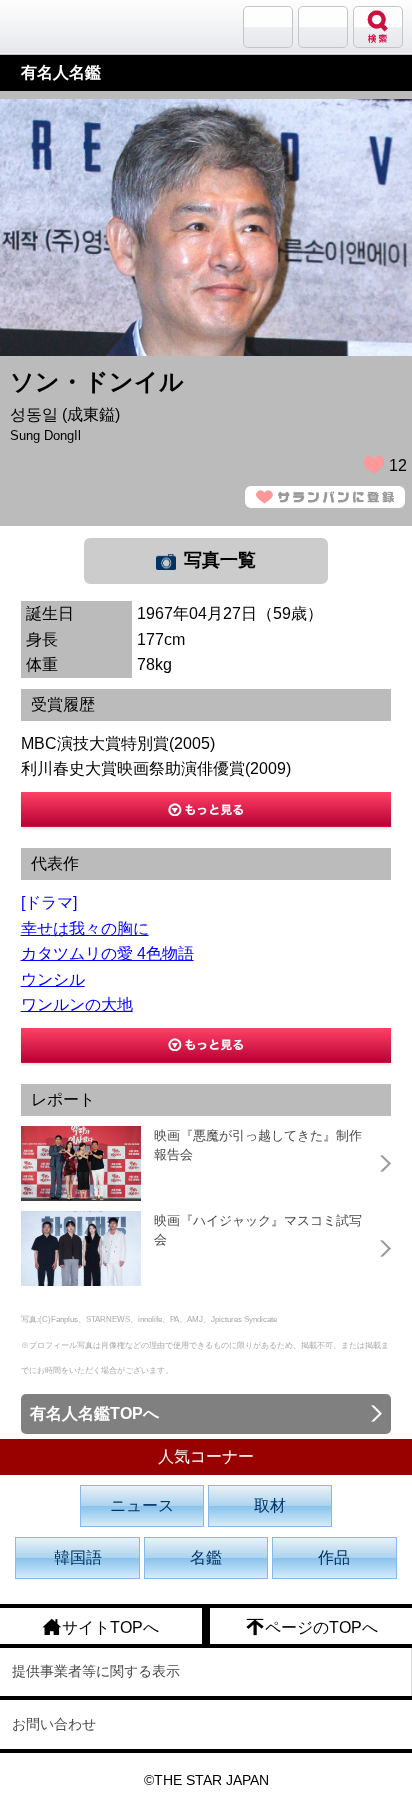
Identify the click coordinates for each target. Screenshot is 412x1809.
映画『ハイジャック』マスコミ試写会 (258, 1230)
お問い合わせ (54, 1724)
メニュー (323, 27)
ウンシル (53, 979)
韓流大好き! (67, 26)
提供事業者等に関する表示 (96, 1671)
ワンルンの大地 (77, 1004)
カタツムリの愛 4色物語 (107, 953)
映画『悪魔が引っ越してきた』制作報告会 (258, 1145)
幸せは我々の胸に (85, 928)
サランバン (268, 27)
